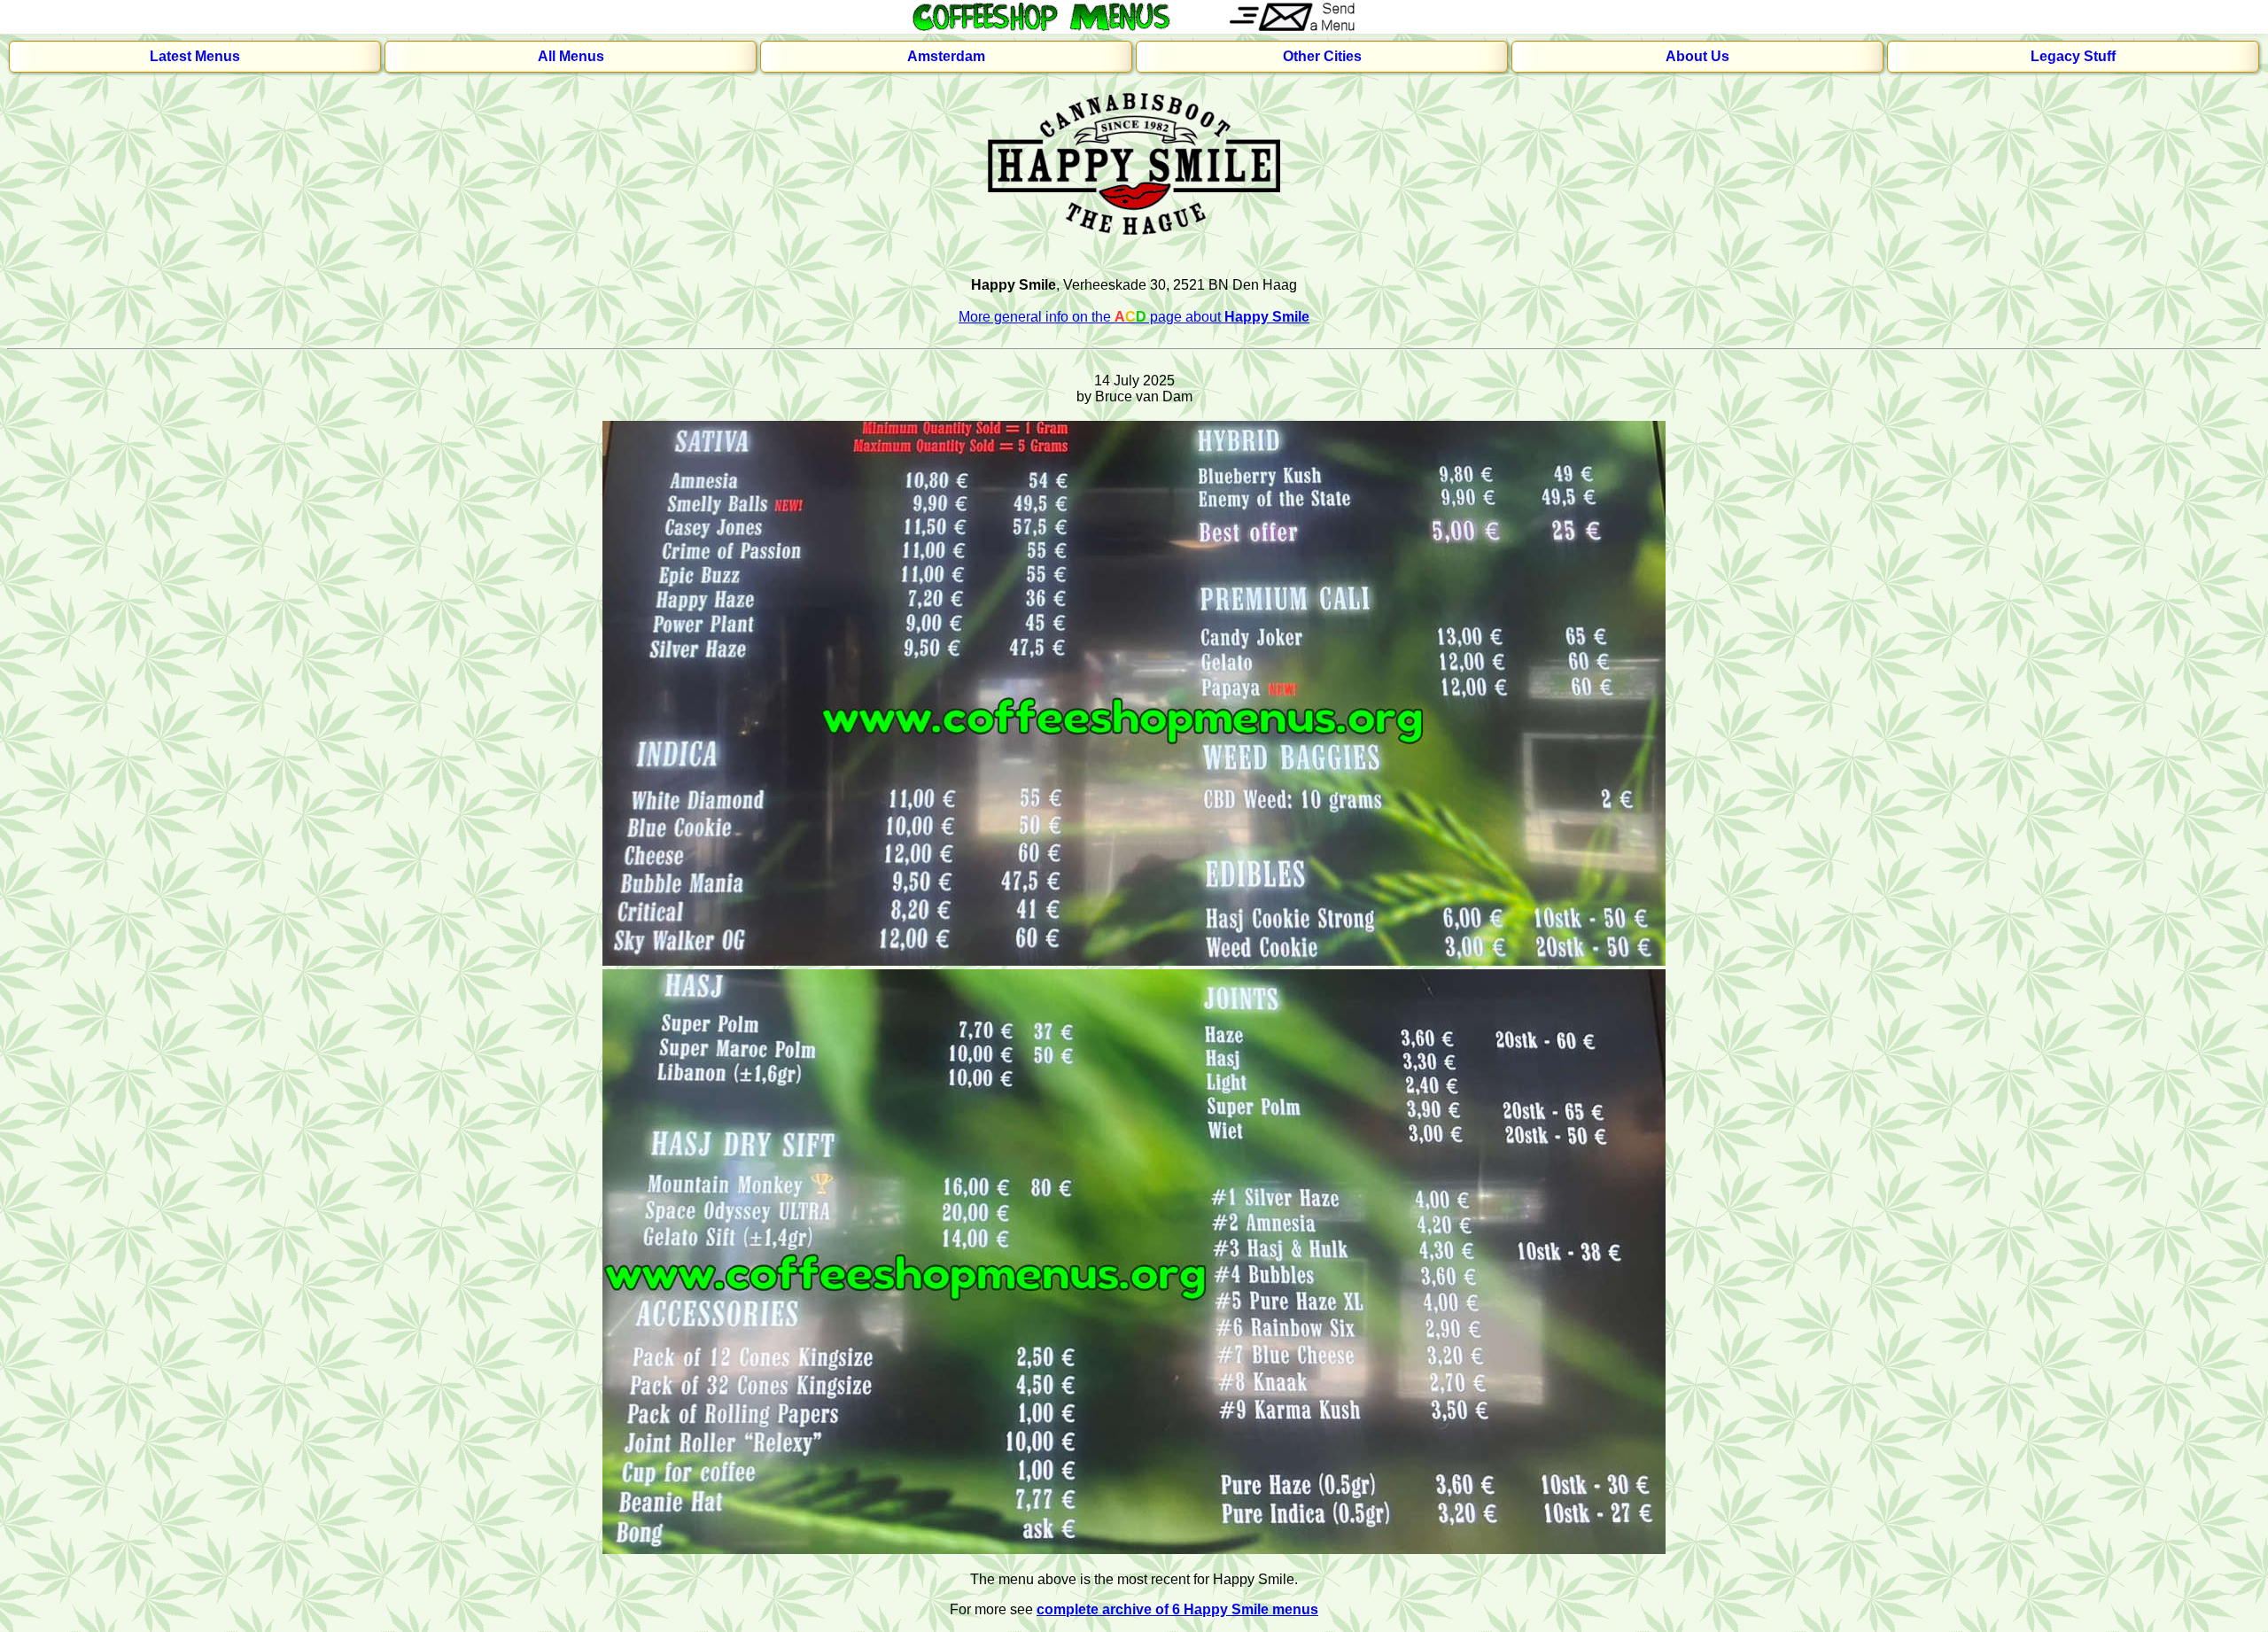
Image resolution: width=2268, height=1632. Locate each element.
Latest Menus (195, 56)
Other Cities (1322, 56)
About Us (1697, 56)
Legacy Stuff (2073, 56)
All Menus (571, 56)
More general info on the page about (1134, 317)
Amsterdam (946, 56)
